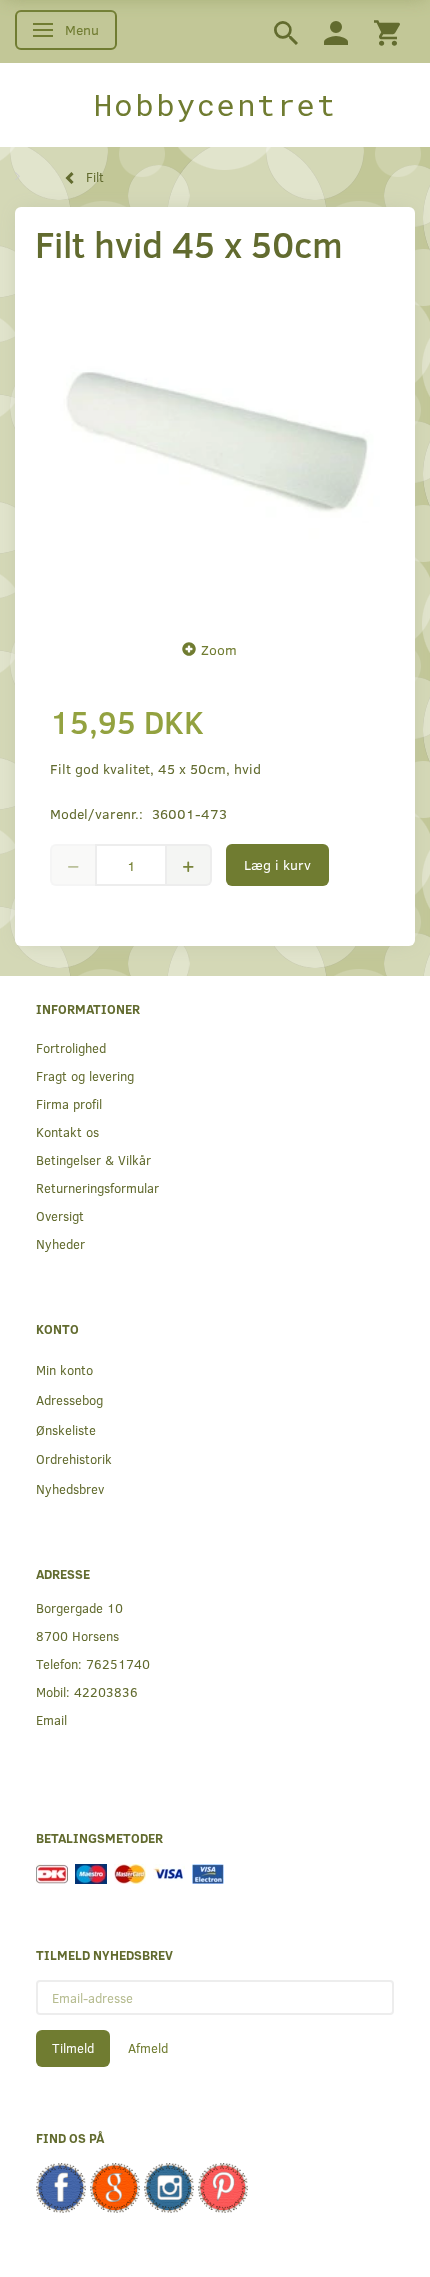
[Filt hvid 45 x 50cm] (215, 447)
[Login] (336, 31)
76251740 (118, 1663)
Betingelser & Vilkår (93, 1159)
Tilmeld (73, 2048)
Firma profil (69, 1103)
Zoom (219, 649)
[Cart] (387, 31)
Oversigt (60, 1215)
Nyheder (60, 1243)
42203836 (106, 1691)
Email (51, 1719)
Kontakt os (67, 1131)
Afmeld (148, 2048)
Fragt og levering (85, 1075)
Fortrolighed (71, 1047)
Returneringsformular (97, 1187)
